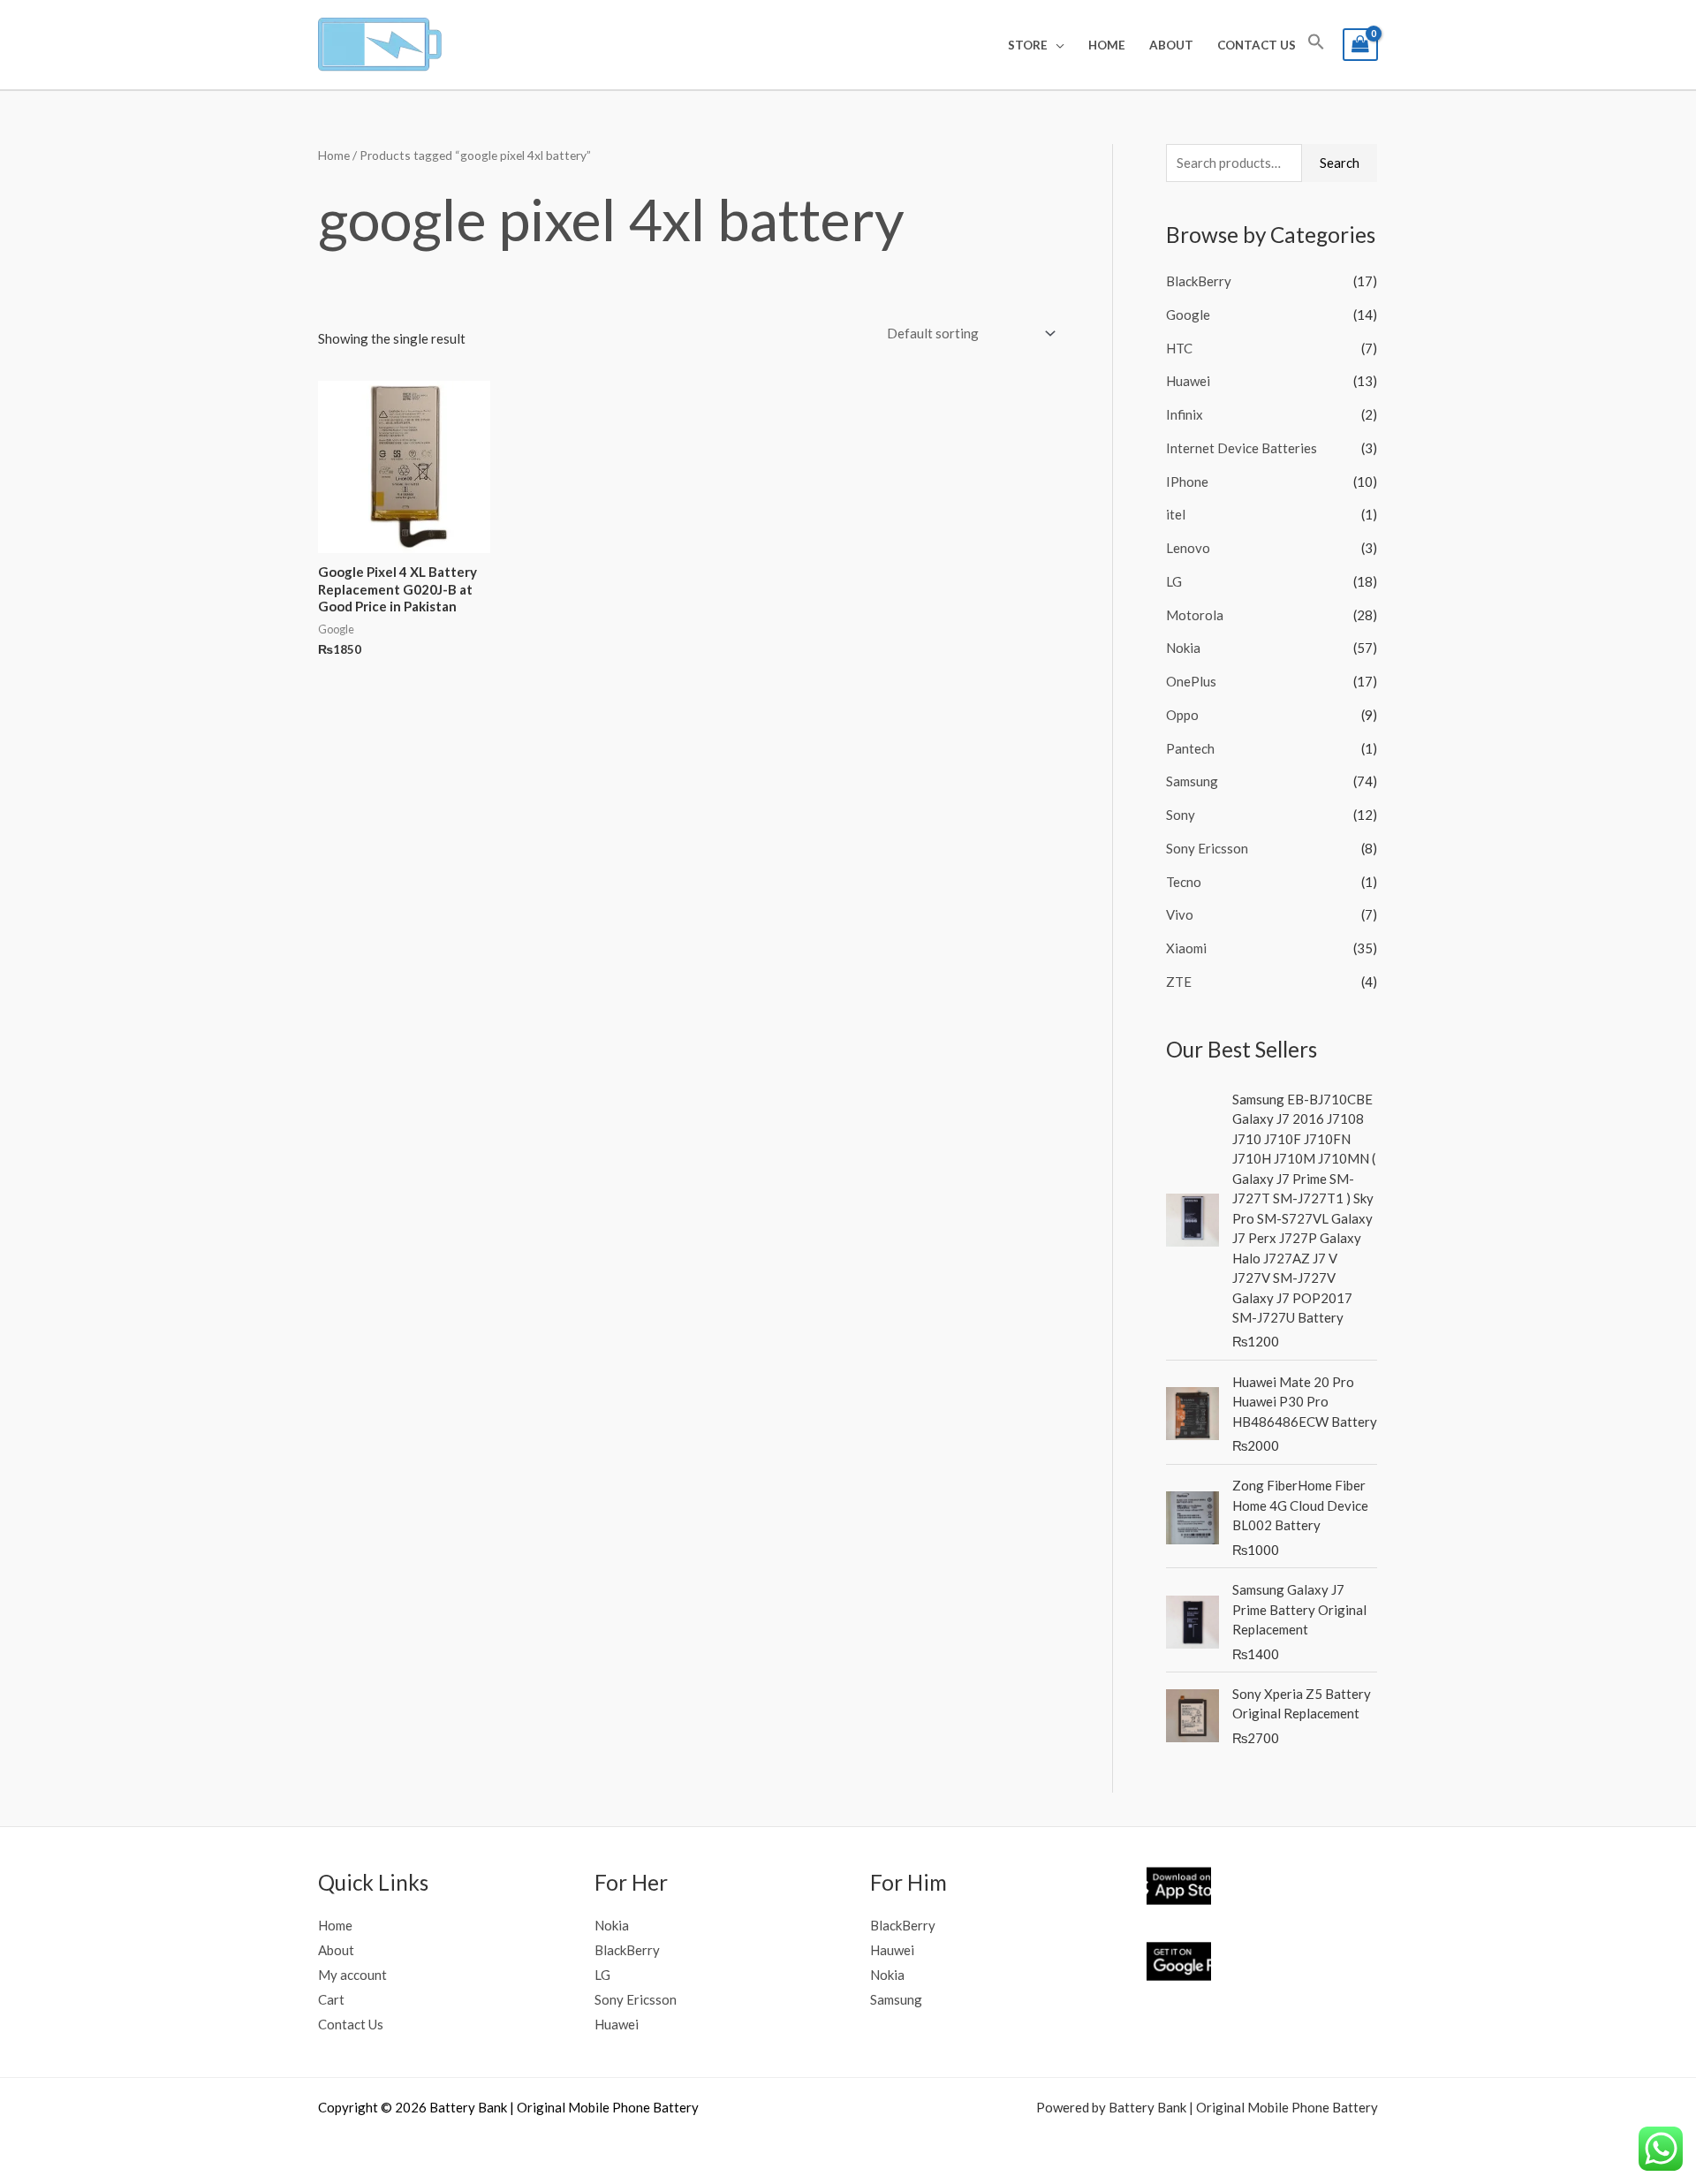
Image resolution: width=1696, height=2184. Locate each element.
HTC (1179, 348)
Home (1107, 45)
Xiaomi (1186, 948)
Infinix (1185, 414)
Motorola (1195, 615)
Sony (1181, 815)
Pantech (1190, 748)
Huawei (1188, 381)
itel (1176, 514)
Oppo (1182, 715)
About (1171, 45)
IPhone (1187, 482)
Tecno (1184, 882)
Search (1340, 163)
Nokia (1183, 648)
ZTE (1179, 982)
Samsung (1192, 781)
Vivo (1180, 914)
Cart (331, 1999)
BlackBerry (1199, 281)
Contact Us (1257, 45)
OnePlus (1191, 681)
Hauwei (892, 1950)
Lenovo (1188, 548)
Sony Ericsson (1207, 848)
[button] (1316, 45)
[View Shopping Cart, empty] (1360, 45)
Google (1188, 315)
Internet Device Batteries (1242, 448)
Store (1028, 45)
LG (1174, 581)
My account (352, 1975)
